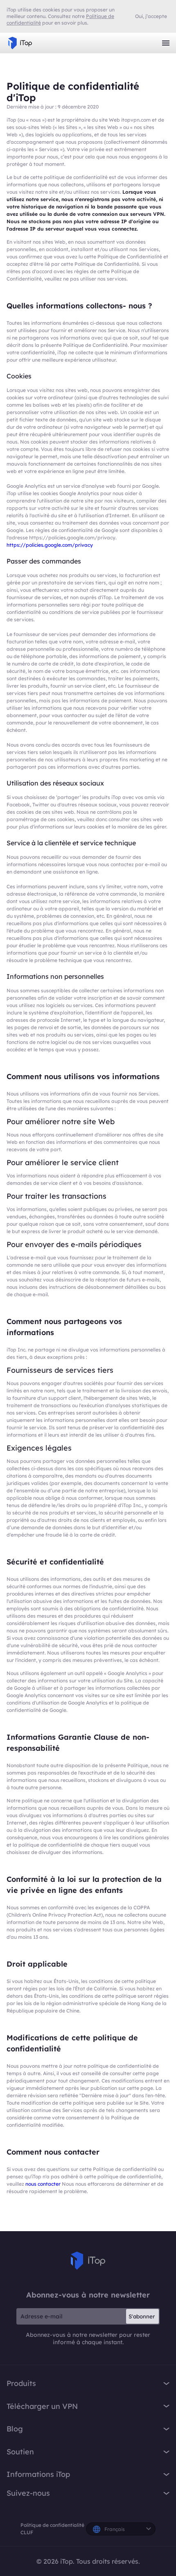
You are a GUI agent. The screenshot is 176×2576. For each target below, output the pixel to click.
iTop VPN (20, 43)
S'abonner (142, 2316)
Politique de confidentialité (52, 2525)
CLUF (27, 2532)
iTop (88, 2261)
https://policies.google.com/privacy (50, 545)
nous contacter (44, 2184)
